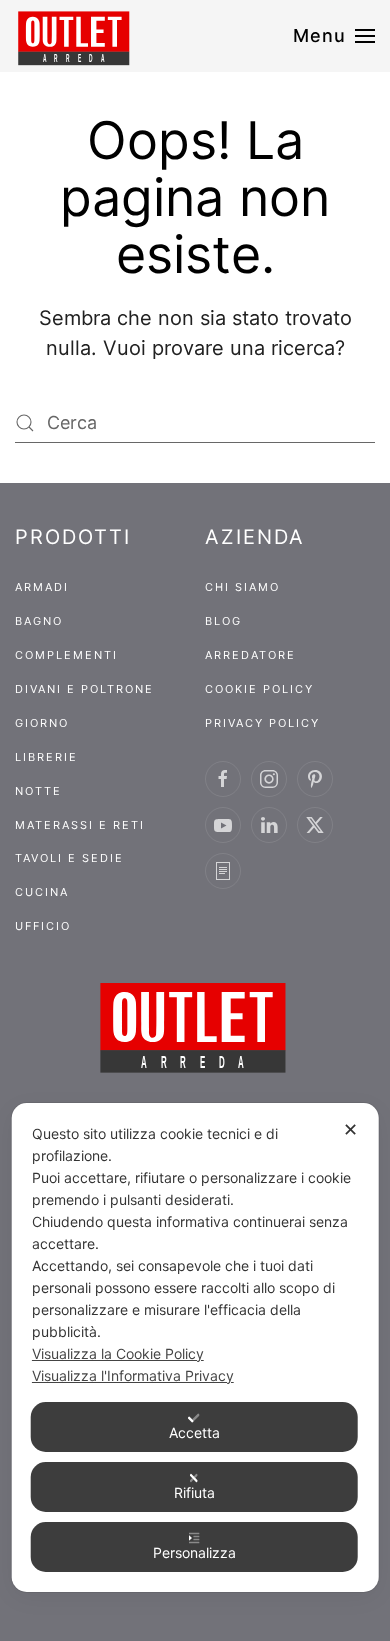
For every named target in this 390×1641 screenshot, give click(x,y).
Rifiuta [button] (194, 1492)
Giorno (42, 723)
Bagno (39, 621)
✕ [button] (350, 1129)
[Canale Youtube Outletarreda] (223, 825)
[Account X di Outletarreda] (315, 825)
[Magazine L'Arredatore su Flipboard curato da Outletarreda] (223, 871)
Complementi (66, 655)
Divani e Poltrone (84, 689)
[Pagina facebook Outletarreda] (223, 779)
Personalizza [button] (194, 1552)
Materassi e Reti (80, 825)
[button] (334, 36)
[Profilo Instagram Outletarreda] (269, 779)
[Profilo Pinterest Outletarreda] (315, 779)
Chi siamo (242, 587)
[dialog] (195, 1347)
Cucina (42, 892)
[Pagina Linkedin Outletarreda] (269, 825)
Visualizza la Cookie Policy (118, 1353)
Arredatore (250, 655)
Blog (223, 621)
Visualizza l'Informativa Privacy (133, 1375)
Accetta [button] (194, 1432)
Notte (38, 791)
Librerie (46, 757)
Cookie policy (259, 689)
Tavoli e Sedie (69, 858)
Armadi (42, 587)
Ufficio (43, 926)
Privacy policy (262, 723)
